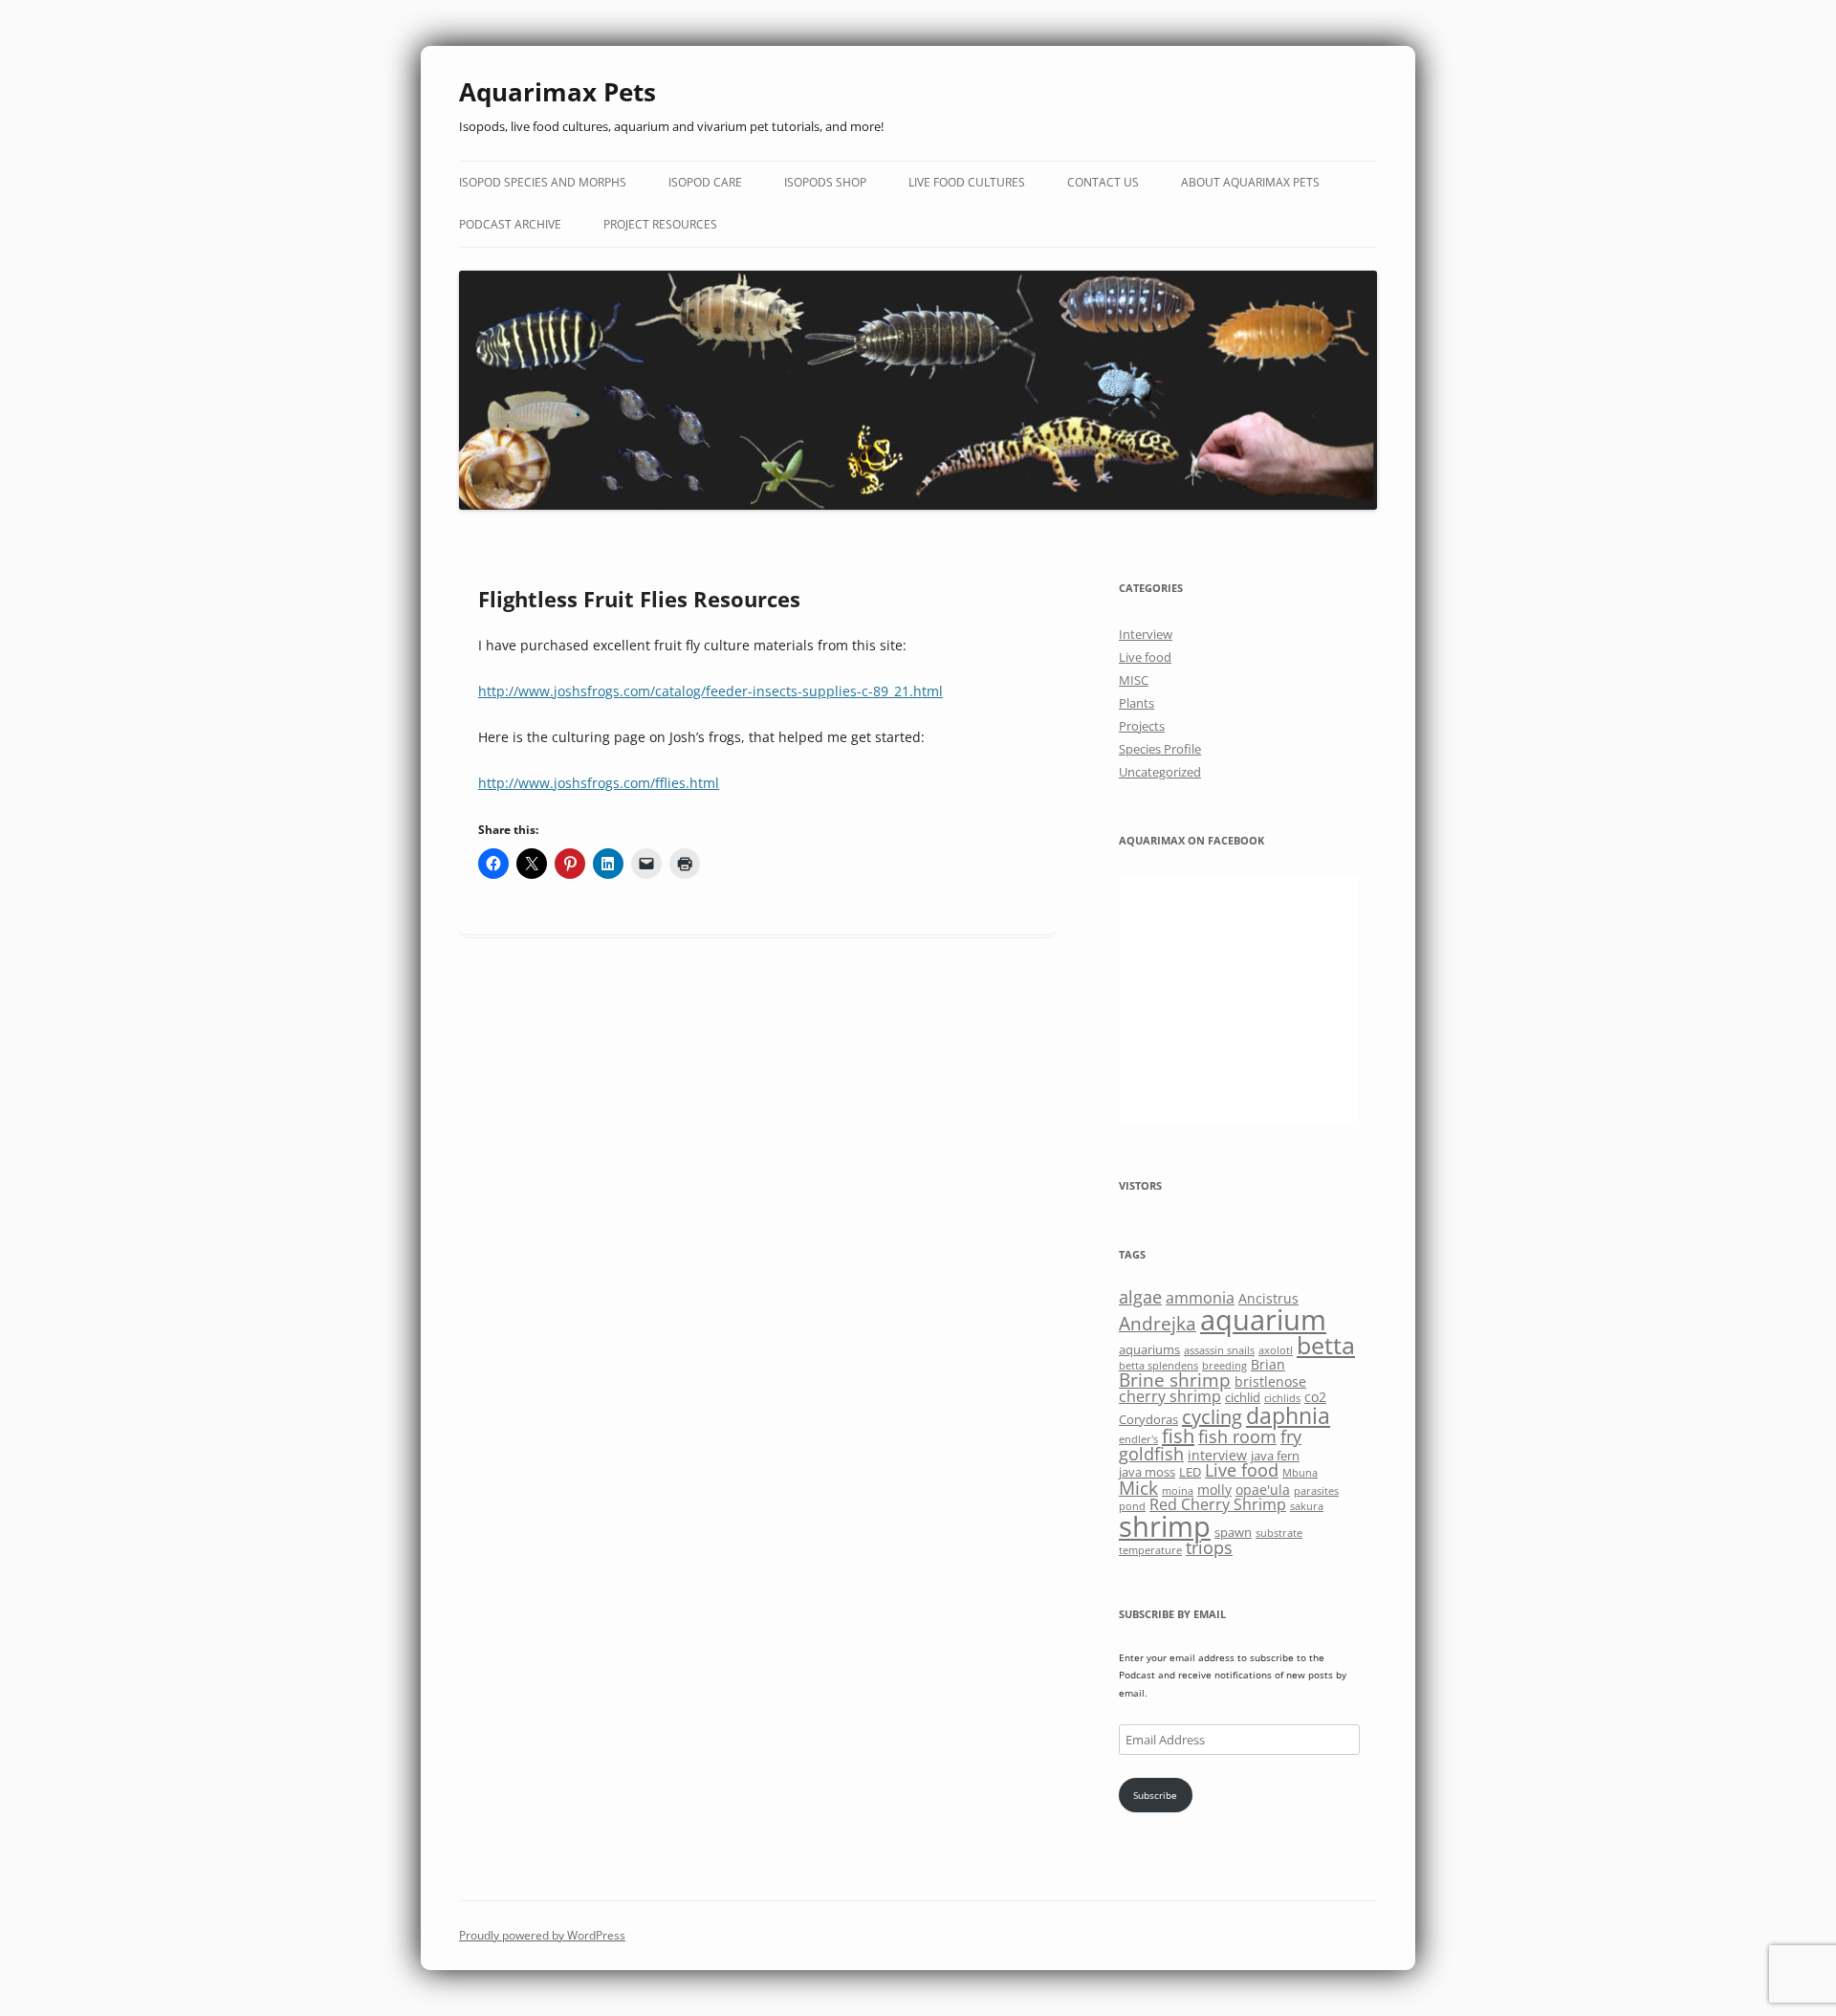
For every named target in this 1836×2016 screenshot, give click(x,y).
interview (1217, 1455)
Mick (1138, 1488)
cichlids (1282, 1398)
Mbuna (1300, 1473)
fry (1291, 1436)
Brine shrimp (1175, 1380)
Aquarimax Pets (557, 92)
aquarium (1263, 1320)
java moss (1147, 1472)
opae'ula (1263, 1490)
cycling (1212, 1417)
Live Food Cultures (967, 182)
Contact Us (1103, 182)
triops (1209, 1547)
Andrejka (1158, 1323)
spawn (1233, 1532)
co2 (1315, 1397)
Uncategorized (1160, 772)
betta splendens (1158, 1366)
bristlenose (1270, 1381)
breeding (1224, 1366)
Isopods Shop (825, 182)
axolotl (1276, 1350)
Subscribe (1155, 1795)
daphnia (1288, 1415)
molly (1214, 1490)
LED (1190, 1472)
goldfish (1151, 1454)
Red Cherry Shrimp (1218, 1504)
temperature (1150, 1550)
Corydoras (1148, 1419)
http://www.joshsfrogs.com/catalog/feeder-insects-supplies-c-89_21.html (710, 691)
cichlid (1243, 1397)
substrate (1279, 1533)
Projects (1142, 726)
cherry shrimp (1170, 1396)
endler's (1138, 1439)
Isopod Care (705, 182)
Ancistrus (1268, 1298)
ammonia (1200, 1298)
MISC (1134, 680)
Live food (1145, 657)
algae (1140, 1297)
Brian (1268, 1364)
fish (1178, 1436)
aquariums (1149, 1349)
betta (1326, 1345)
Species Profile (1160, 749)
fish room (1237, 1436)
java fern (1275, 1456)
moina (1178, 1491)
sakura (1307, 1506)
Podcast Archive (510, 224)
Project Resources (660, 224)
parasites (1316, 1491)
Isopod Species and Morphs (543, 182)
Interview (1146, 634)
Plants (1137, 703)
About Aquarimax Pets (1250, 182)
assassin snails (1219, 1350)
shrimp (1165, 1526)
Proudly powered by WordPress (542, 1935)
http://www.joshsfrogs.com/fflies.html (599, 783)
